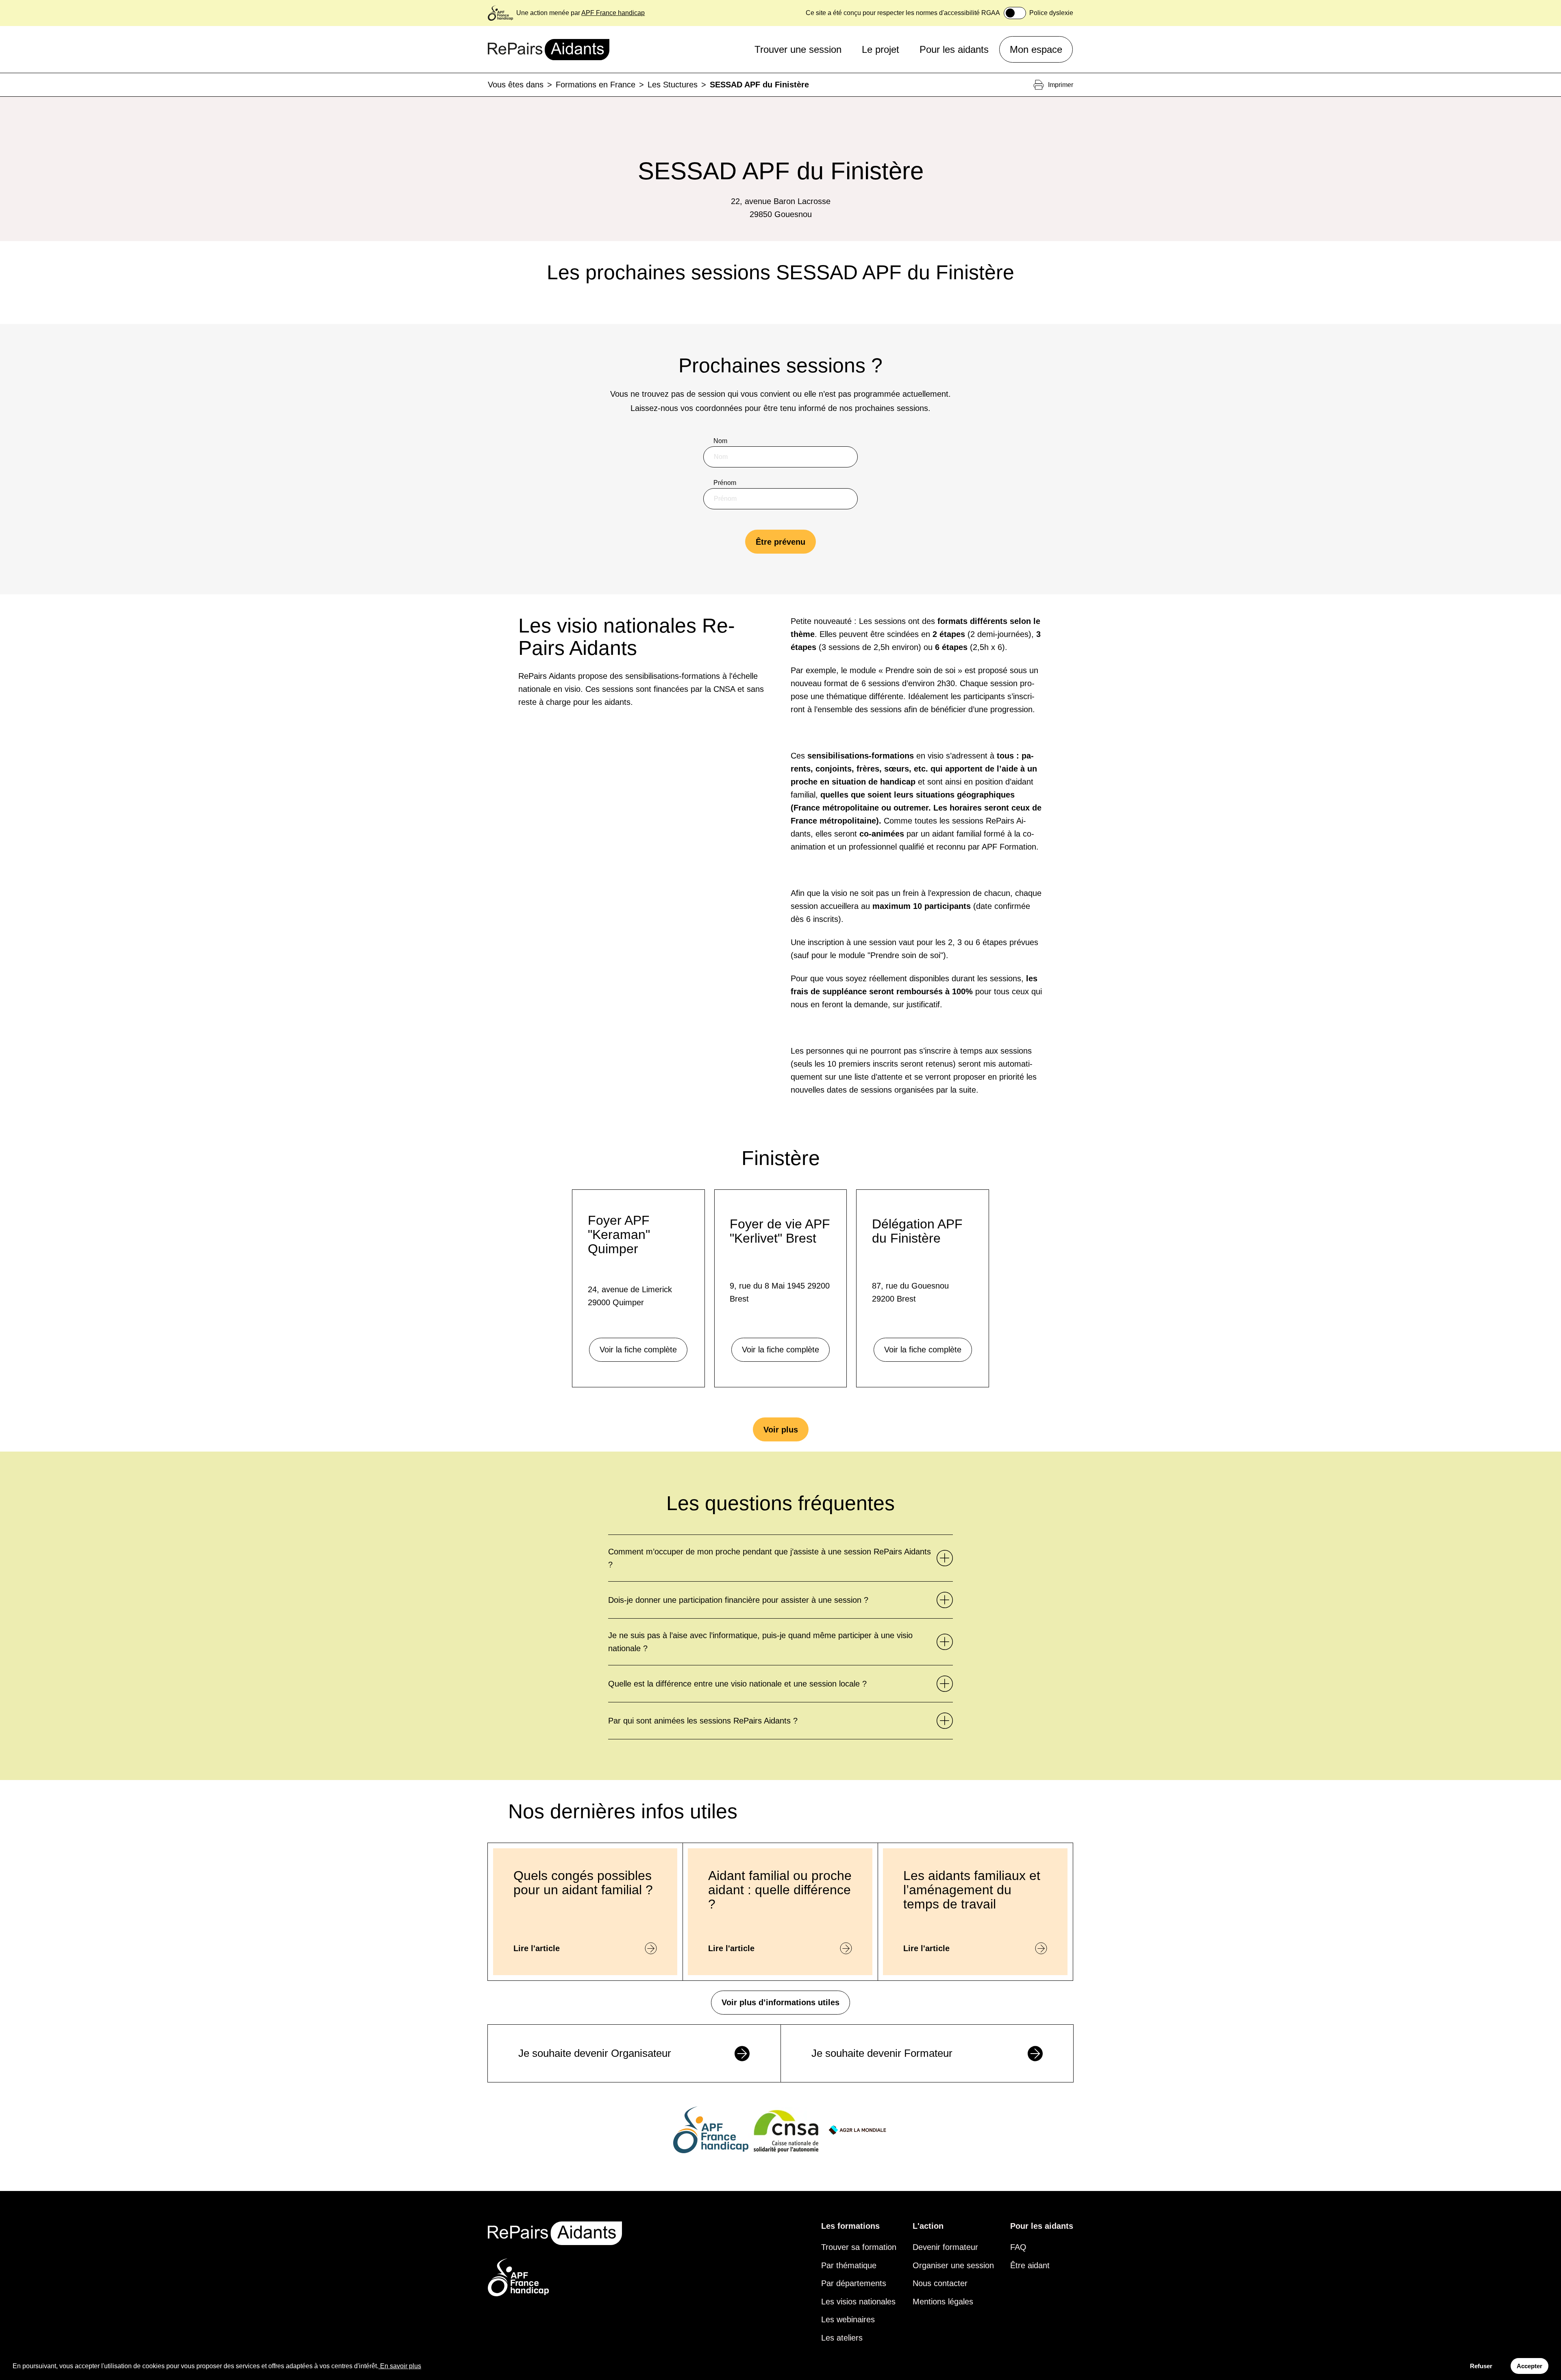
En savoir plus (401, 2366)
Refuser (1481, 2366)
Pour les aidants (954, 49)
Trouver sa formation (859, 2247)
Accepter (1529, 2366)
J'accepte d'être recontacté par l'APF (775, 609)
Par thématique (849, 2265)
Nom (720, 441)
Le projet (881, 49)
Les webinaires (848, 2319)
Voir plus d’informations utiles (780, 2002)
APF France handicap (613, 13)
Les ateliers (842, 2338)
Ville (720, 566)
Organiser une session (953, 2265)
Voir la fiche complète (638, 1350)
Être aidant (1030, 2265)
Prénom (725, 483)
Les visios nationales (858, 2302)
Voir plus (781, 1430)
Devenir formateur (945, 2247)
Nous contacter (940, 2283)
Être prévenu (780, 542)
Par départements (854, 2283)
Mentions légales (943, 2302)
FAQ (1018, 2247)
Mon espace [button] (1036, 49)
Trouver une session (798, 49)
